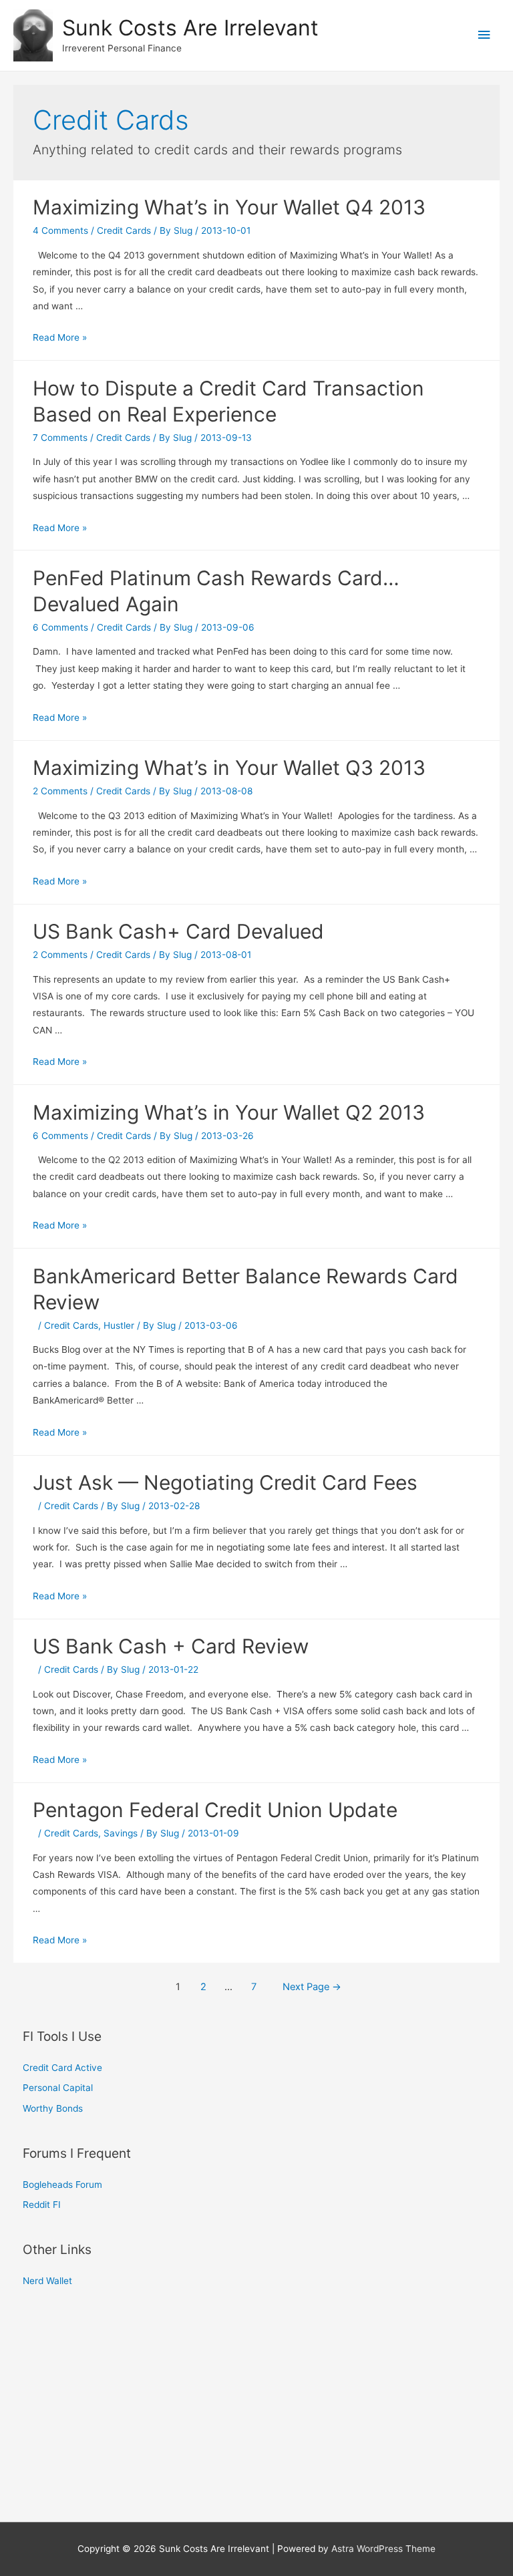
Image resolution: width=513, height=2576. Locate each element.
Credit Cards (124, 230)
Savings (121, 1833)
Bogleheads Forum (62, 2185)
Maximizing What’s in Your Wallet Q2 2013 (229, 1112)
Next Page (312, 1987)
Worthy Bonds (53, 2108)
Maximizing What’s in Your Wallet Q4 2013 (229, 207)
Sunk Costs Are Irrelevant (190, 28)
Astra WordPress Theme (383, 2549)
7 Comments (60, 438)
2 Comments (60, 791)
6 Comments (60, 627)
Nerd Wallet (47, 2281)
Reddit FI (42, 2205)
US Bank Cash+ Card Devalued (178, 931)
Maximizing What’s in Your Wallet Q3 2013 (229, 768)
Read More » (60, 337)
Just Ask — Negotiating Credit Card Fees (225, 1482)
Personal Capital (58, 2088)
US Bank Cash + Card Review (171, 1646)
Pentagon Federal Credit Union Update (215, 1810)
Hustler (119, 1325)
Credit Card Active (62, 2068)
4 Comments (60, 230)
